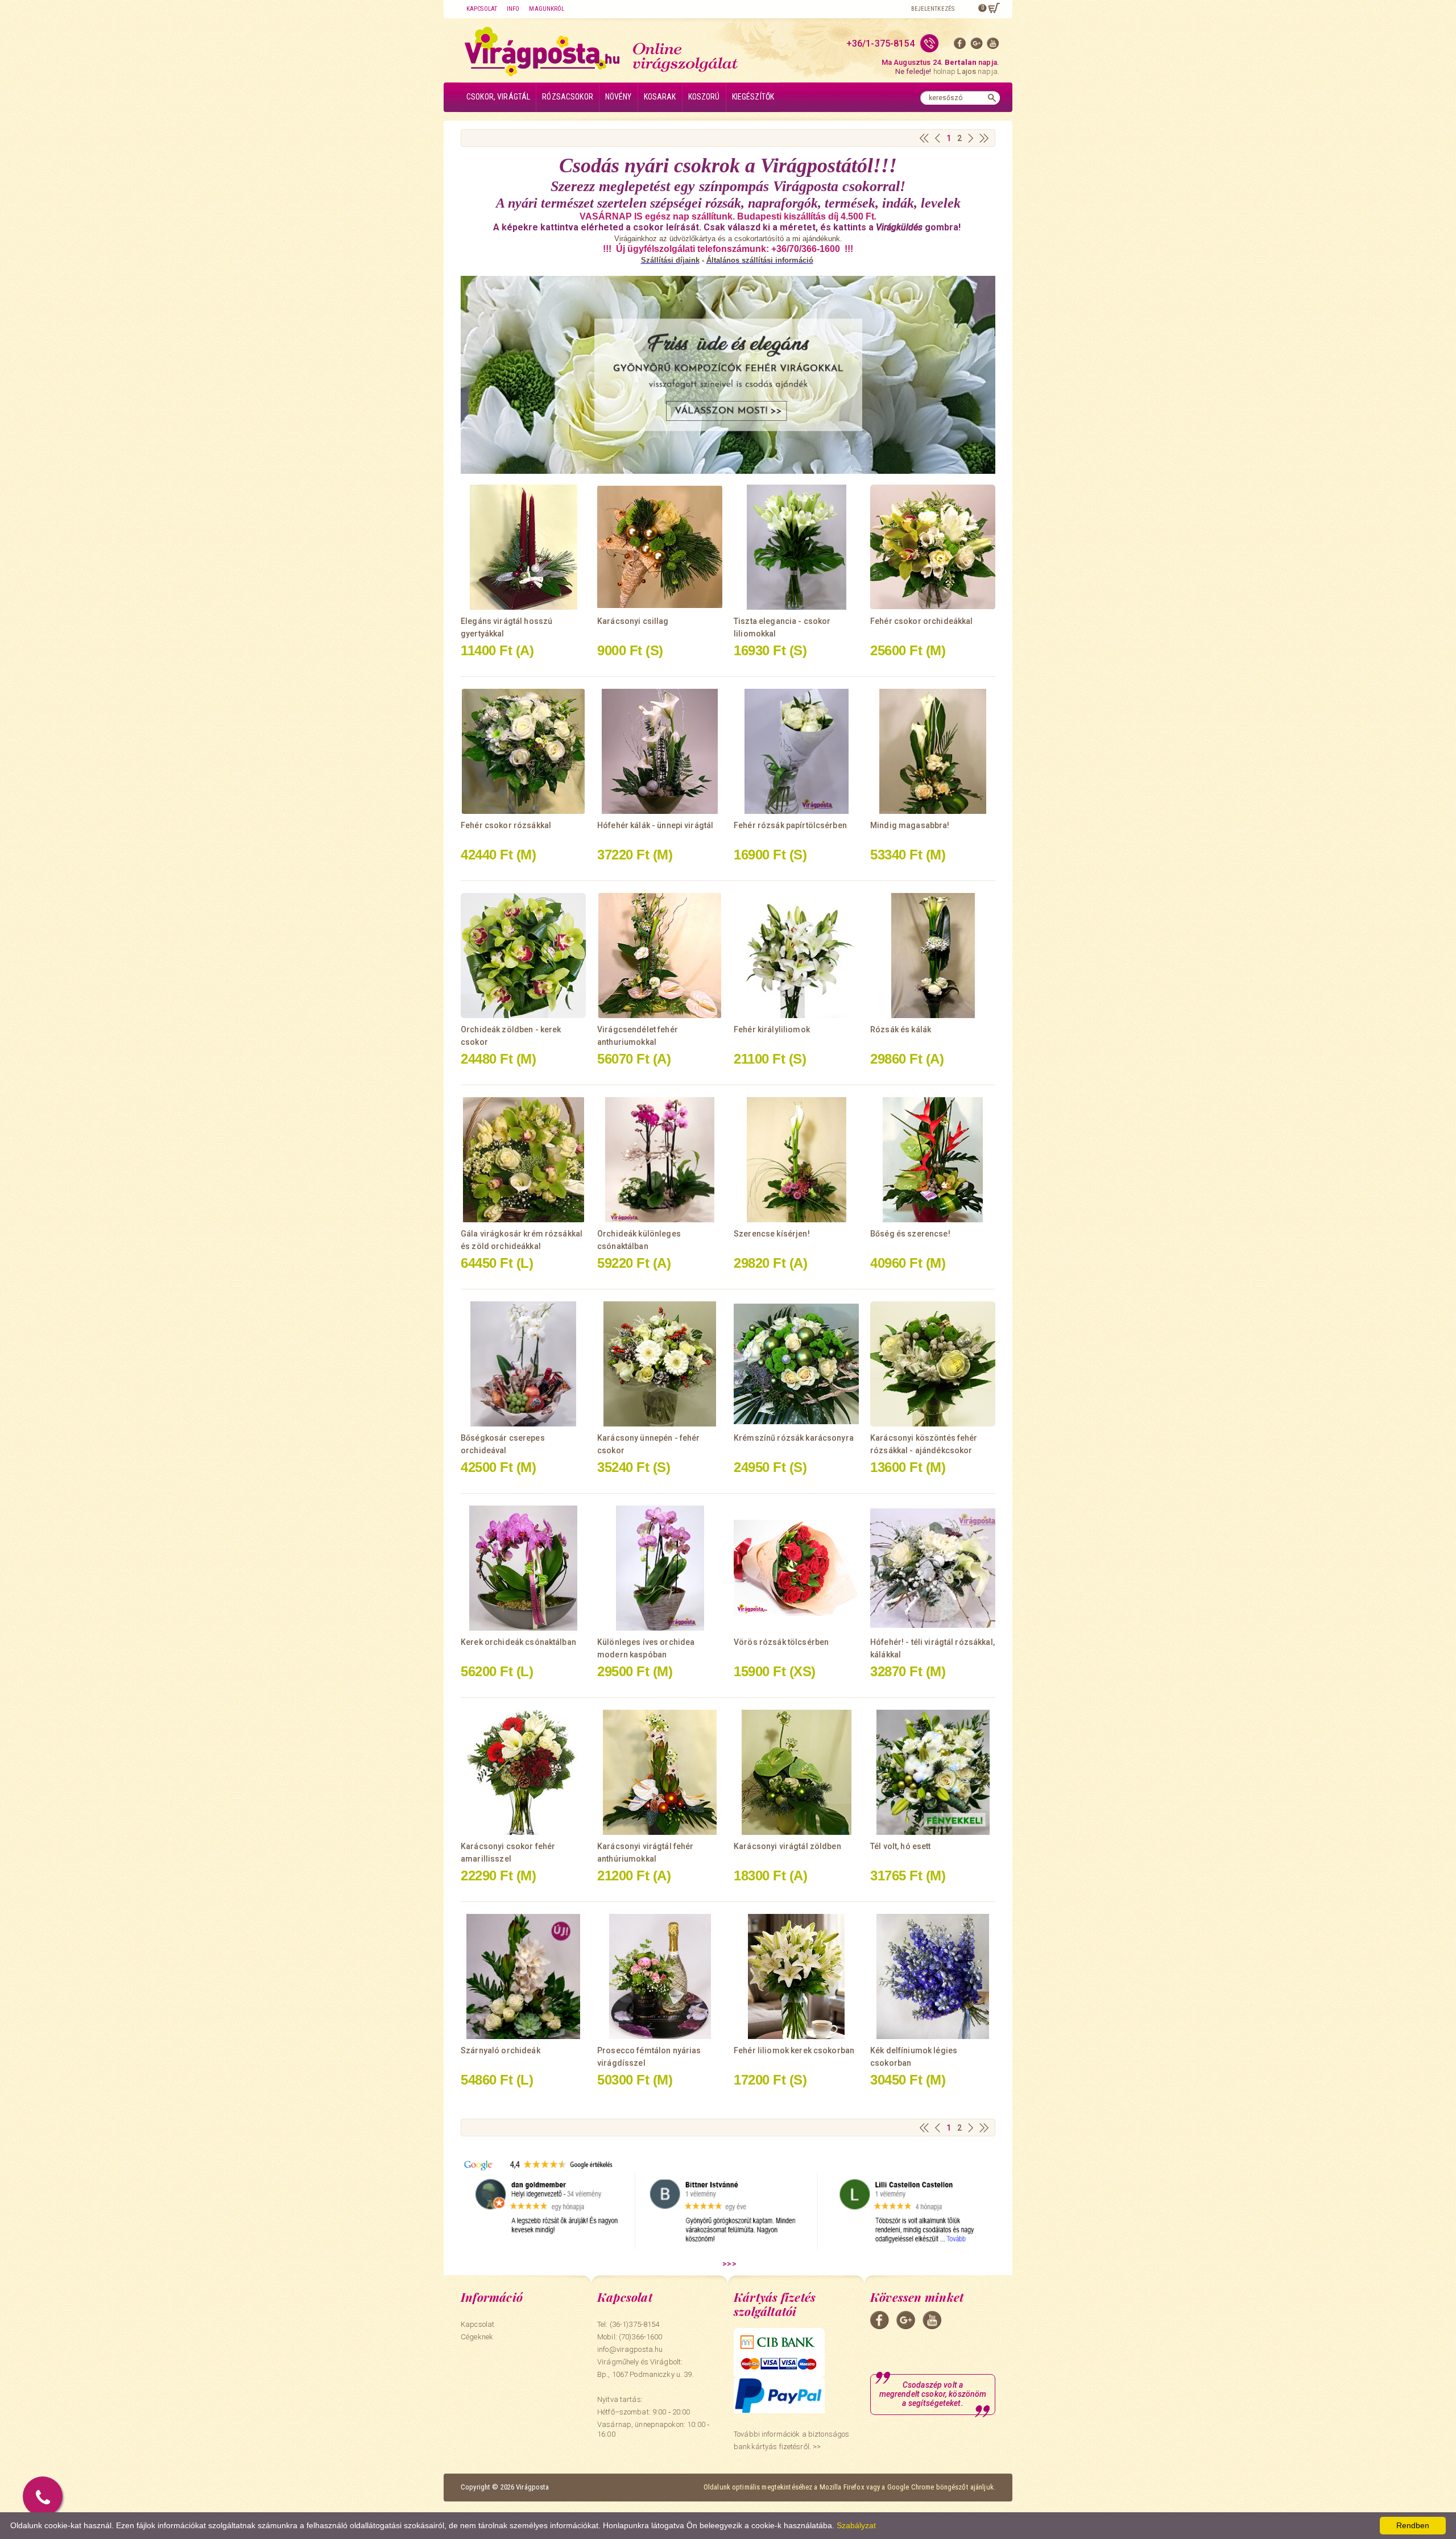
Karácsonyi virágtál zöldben (787, 1846)
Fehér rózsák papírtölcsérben (790, 825)
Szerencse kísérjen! (772, 1234)
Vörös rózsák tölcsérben (781, 1642)
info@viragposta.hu (630, 2349)
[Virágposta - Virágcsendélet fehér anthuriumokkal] (660, 956)
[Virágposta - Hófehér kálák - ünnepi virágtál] (660, 751)
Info (513, 9)
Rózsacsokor (568, 97)
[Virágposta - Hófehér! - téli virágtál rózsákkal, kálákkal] (933, 1568)
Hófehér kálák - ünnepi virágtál (655, 825)
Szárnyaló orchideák (500, 2050)
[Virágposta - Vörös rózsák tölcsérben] (796, 1568)
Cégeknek (477, 2337)
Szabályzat (856, 2525)
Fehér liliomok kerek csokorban (794, 2050)
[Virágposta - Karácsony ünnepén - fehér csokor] (660, 1364)
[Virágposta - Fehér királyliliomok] (796, 956)
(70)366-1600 (641, 2337)
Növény (619, 97)
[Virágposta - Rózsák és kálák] (933, 956)
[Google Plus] (977, 46)
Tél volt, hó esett (901, 1846)
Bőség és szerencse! (910, 1234)
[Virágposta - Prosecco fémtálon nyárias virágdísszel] (660, 1976)
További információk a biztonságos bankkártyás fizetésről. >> (791, 2440)
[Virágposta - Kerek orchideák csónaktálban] (523, 1568)
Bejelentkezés (933, 9)
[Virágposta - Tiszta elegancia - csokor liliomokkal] (796, 547)
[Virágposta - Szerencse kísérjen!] (796, 1160)
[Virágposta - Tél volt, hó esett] (933, 1772)
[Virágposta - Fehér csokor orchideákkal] (933, 547)
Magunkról (547, 9)
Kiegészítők (753, 97)
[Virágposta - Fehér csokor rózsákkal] (523, 751)
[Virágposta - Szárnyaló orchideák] (523, 1976)
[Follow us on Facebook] (960, 46)
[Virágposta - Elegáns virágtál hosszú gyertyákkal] (523, 547)
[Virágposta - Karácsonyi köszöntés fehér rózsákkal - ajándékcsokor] (933, 1364)
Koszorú (704, 97)
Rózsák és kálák (901, 1029)
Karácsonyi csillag (633, 621)
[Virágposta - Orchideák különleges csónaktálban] (660, 1160)
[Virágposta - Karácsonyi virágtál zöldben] (796, 1772)
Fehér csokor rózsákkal (506, 825)
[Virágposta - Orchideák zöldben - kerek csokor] (523, 956)
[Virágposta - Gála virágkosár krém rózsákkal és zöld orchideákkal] (523, 1160)
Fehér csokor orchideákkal (922, 621)
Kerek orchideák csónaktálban (518, 1642)
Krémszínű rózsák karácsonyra (794, 1438)
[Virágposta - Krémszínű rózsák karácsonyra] (796, 1364)
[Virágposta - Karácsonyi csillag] (660, 547)
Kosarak (660, 97)
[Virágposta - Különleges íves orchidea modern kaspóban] (660, 1568)
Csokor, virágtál (498, 97)
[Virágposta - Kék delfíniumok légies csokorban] (933, 1976)
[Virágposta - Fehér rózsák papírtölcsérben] (796, 751)
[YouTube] (993, 46)
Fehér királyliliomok (772, 1029)
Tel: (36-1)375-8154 (628, 2324)
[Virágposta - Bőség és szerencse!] (933, 1160)
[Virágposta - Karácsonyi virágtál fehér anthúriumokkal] (660, 1772)
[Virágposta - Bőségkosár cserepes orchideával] (523, 1364)
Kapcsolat (482, 9)
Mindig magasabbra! (910, 825)
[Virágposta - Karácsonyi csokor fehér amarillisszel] (523, 1772)
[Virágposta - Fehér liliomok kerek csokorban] (796, 1976)
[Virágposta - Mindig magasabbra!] (933, 751)
